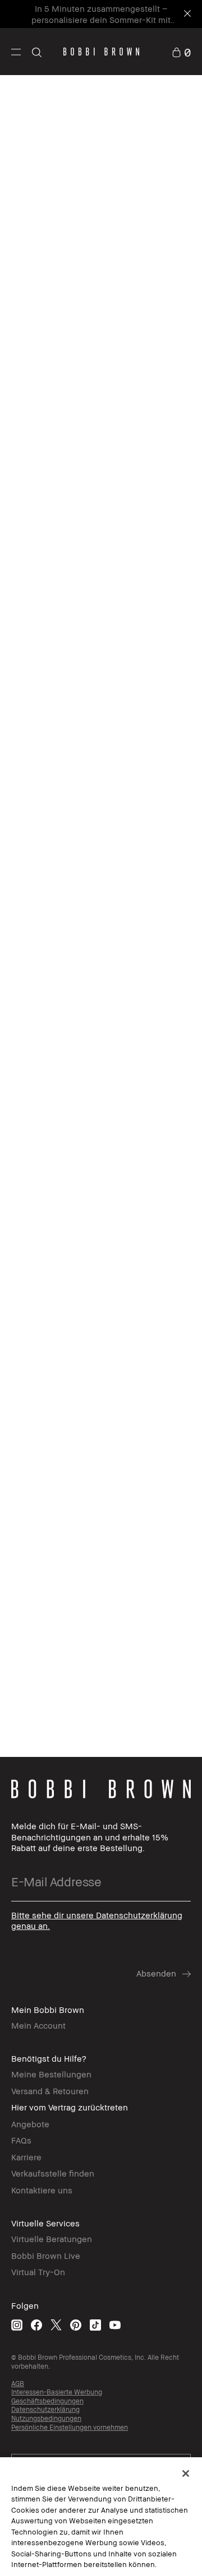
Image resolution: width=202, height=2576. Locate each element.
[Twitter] (56, 2325)
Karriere (26, 2157)
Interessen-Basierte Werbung (57, 2392)
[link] (181, 51)
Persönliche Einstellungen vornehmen (70, 2427)
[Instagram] (17, 2325)
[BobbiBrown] (101, 52)
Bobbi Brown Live (46, 2256)
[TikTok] (95, 2325)
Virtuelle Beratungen (52, 2239)
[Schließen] (186, 2473)
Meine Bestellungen (51, 2074)
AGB (18, 2384)
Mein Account (38, 2025)
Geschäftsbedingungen (47, 2401)
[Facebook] (36, 2325)
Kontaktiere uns (42, 2190)
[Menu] (16, 51)
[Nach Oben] (181, 1945)
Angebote (30, 2124)
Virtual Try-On (38, 2272)
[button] (16, 52)
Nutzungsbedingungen (46, 2418)
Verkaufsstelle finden (53, 2173)
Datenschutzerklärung (45, 2409)
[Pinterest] (76, 2325)
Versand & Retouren (50, 2091)
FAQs (21, 2140)
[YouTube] (115, 2325)
